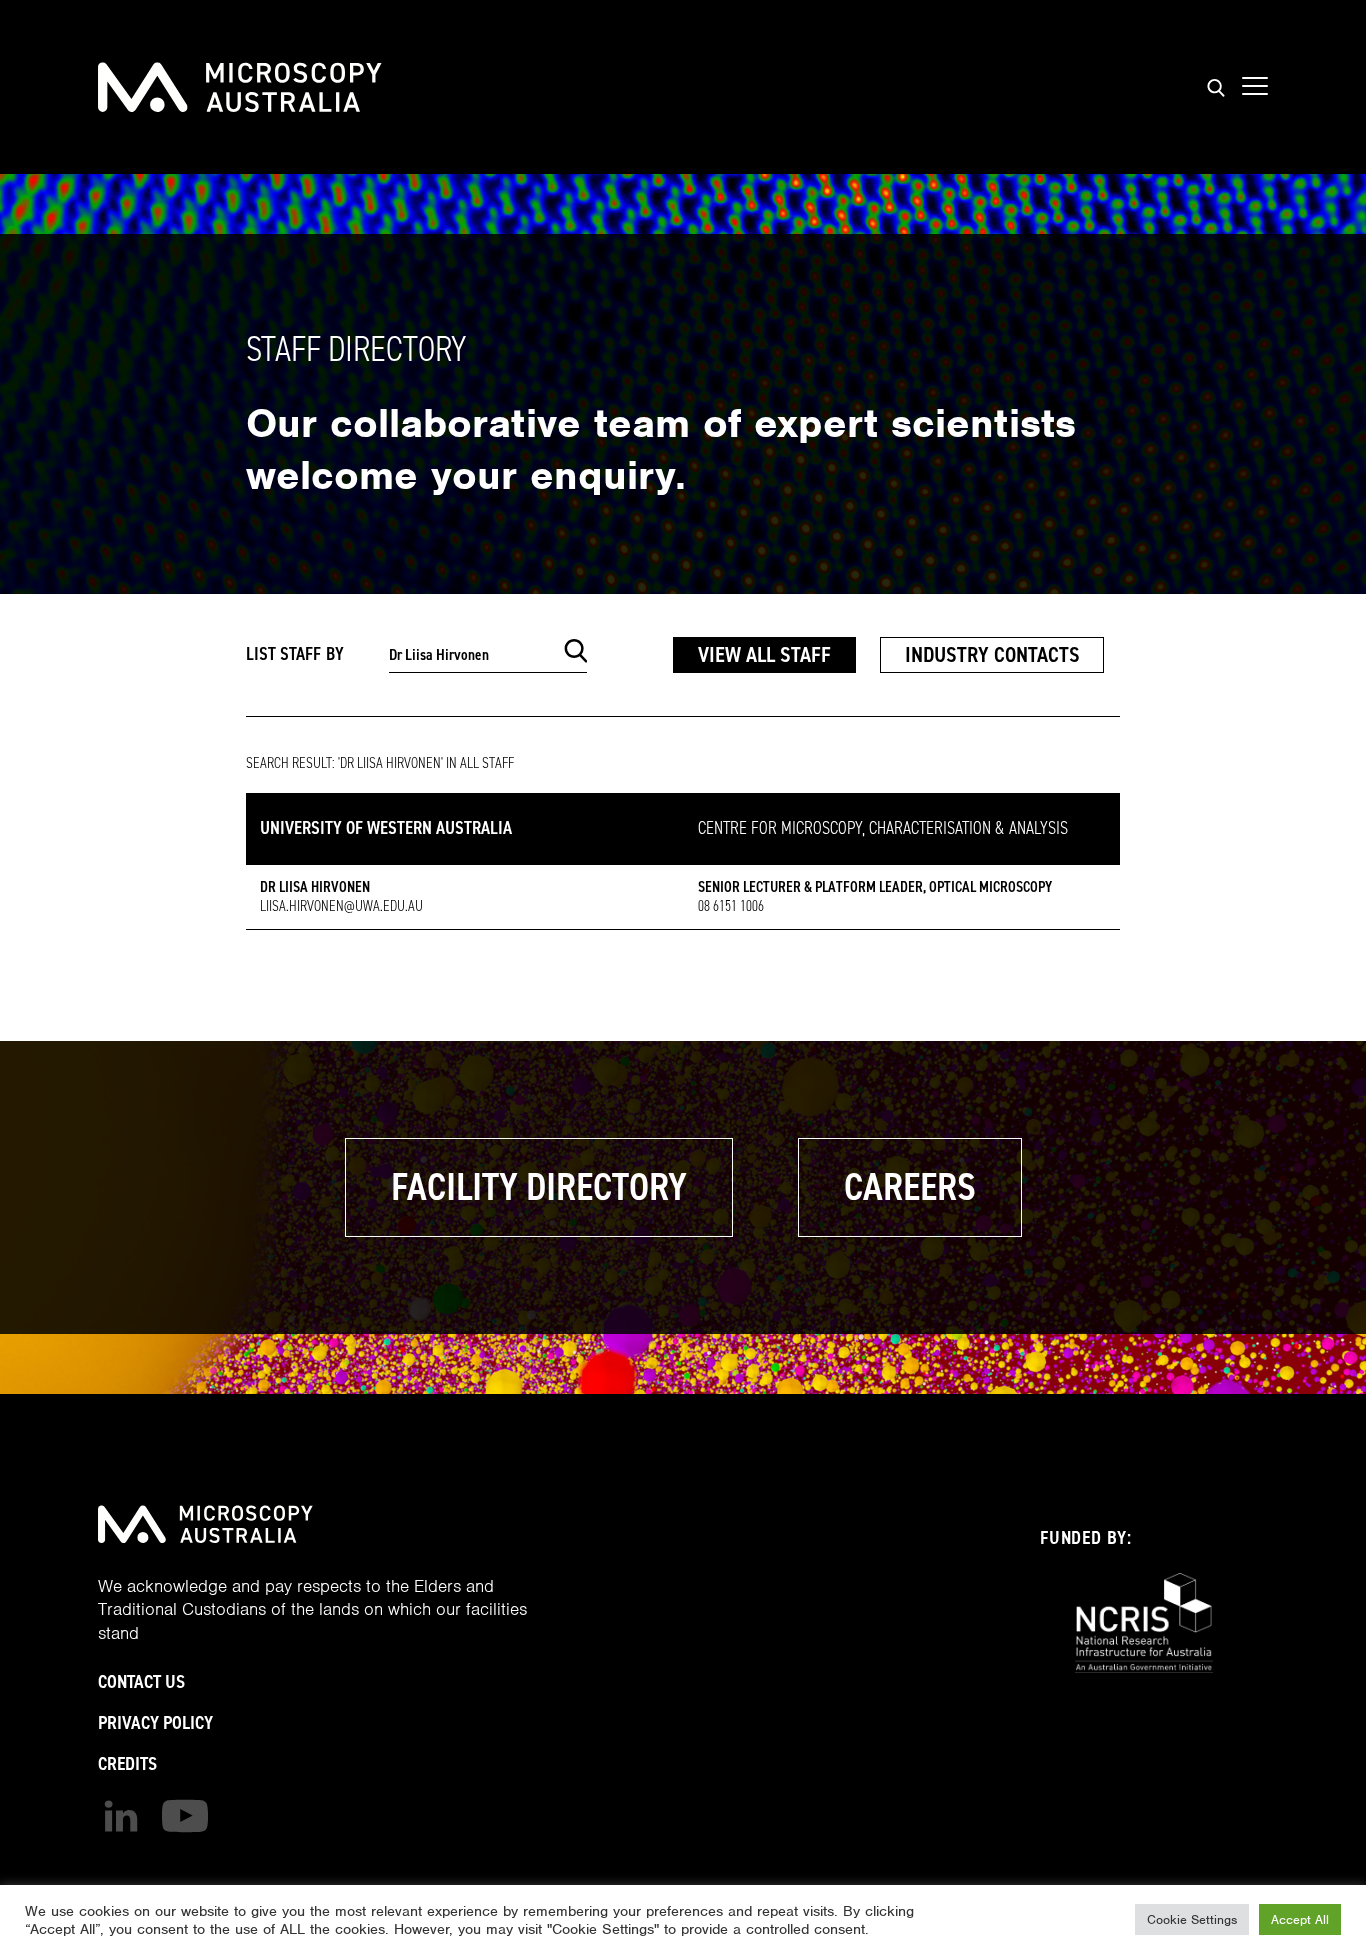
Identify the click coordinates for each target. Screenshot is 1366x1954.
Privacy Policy (155, 1722)
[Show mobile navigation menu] (1255, 87)
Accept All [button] (1300, 1919)
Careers (910, 1187)
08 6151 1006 (731, 906)
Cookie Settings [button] (1192, 1919)
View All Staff (764, 654)
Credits (127, 1763)
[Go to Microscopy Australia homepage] (240, 87)
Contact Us (141, 1681)
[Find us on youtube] (185, 1816)
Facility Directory (539, 1187)
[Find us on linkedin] (121, 1816)
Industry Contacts (992, 654)
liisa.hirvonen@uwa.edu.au (341, 906)
